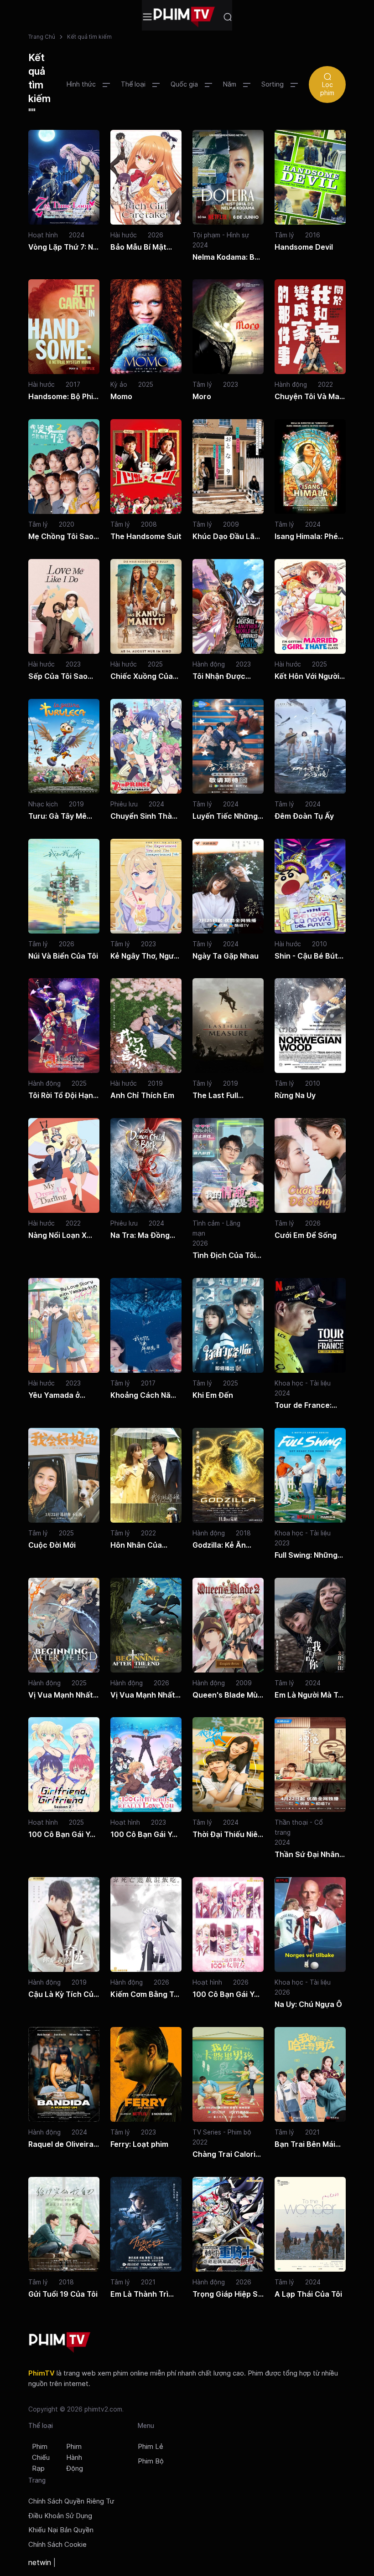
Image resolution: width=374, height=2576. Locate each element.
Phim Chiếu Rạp (41, 2458)
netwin (40, 2562)
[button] (88, 84)
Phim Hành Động (75, 2458)
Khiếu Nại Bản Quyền (61, 2530)
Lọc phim (327, 89)
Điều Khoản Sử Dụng (60, 2516)
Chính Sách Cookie (57, 2545)
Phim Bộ (151, 2461)
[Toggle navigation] (147, 17)
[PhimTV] (60, 2343)
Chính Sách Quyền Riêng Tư (71, 2501)
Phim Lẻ (151, 2447)
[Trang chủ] (184, 17)
